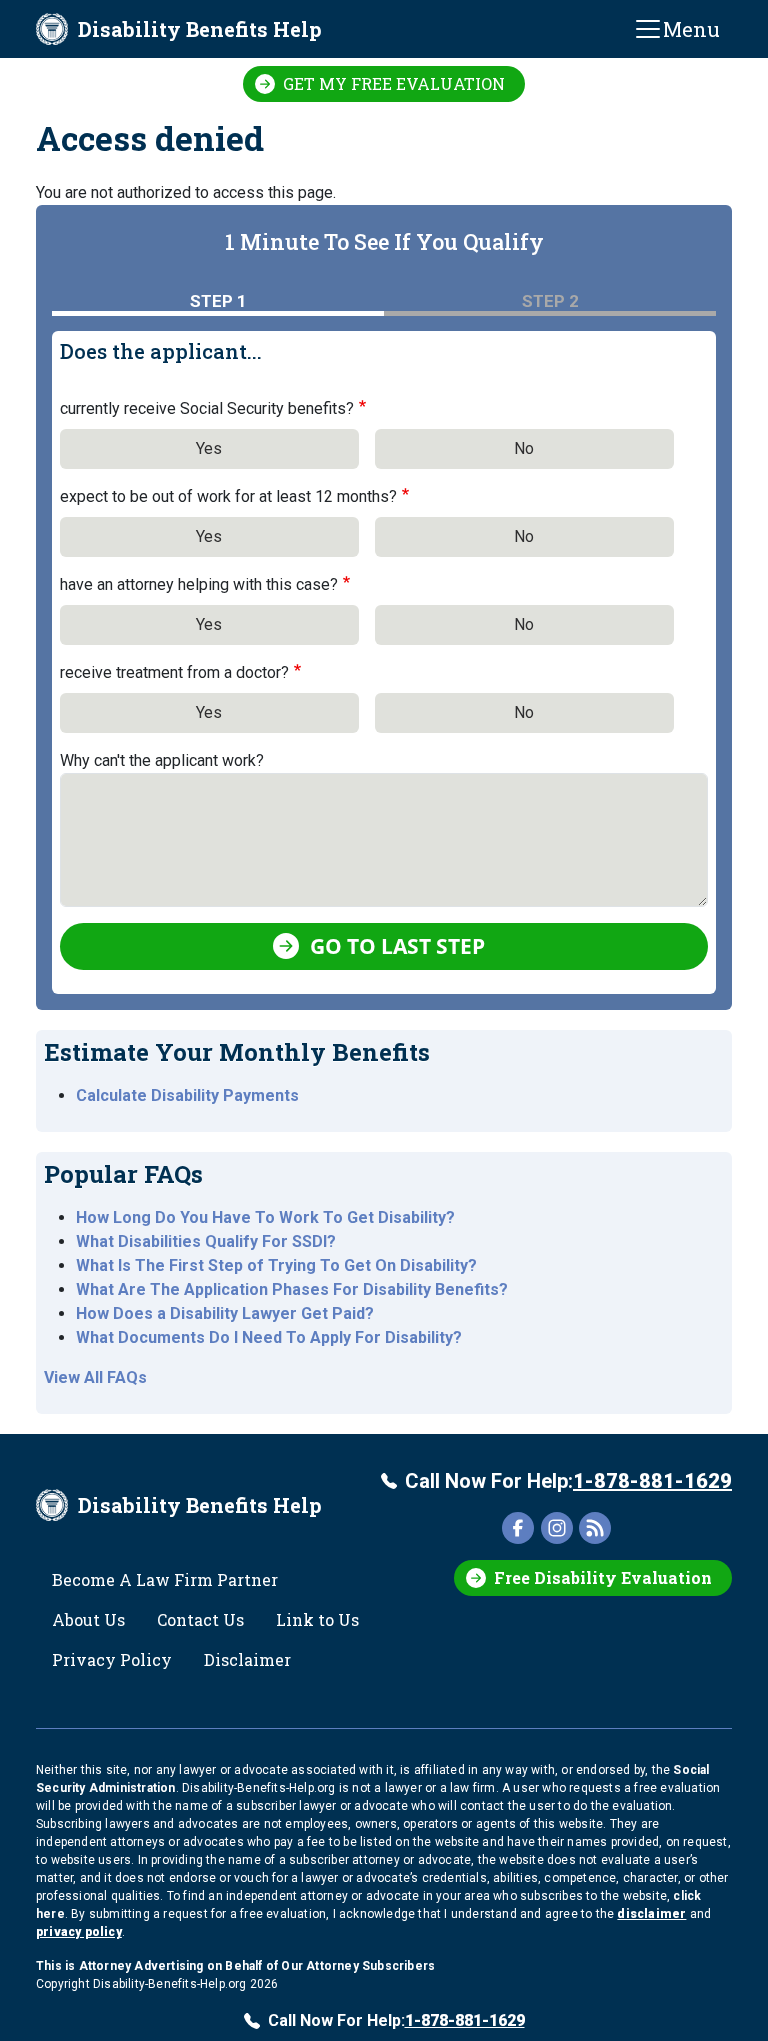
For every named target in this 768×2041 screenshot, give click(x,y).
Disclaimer (247, 1659)
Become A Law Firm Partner (165, 1579)
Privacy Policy (112, 1659)
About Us (88, 1619)
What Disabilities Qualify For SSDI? (206, 1241)
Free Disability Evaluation (603, 1577)
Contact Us (200, 1619)
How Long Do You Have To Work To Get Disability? (265, 1217)
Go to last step (397, 946)
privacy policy (79, 1932)
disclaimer (651, 1914)
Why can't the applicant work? (162, 760)
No (524, 448)
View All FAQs (95, 1377)
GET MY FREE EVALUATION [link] (394, 83)
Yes (209, 448)
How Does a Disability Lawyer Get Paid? (225, 1313)
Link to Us (317, 1619)
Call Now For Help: (568, 1481)
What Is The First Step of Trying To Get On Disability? (276, 1265)
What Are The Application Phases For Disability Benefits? (292, 1289)
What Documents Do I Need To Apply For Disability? (269, 1337)
